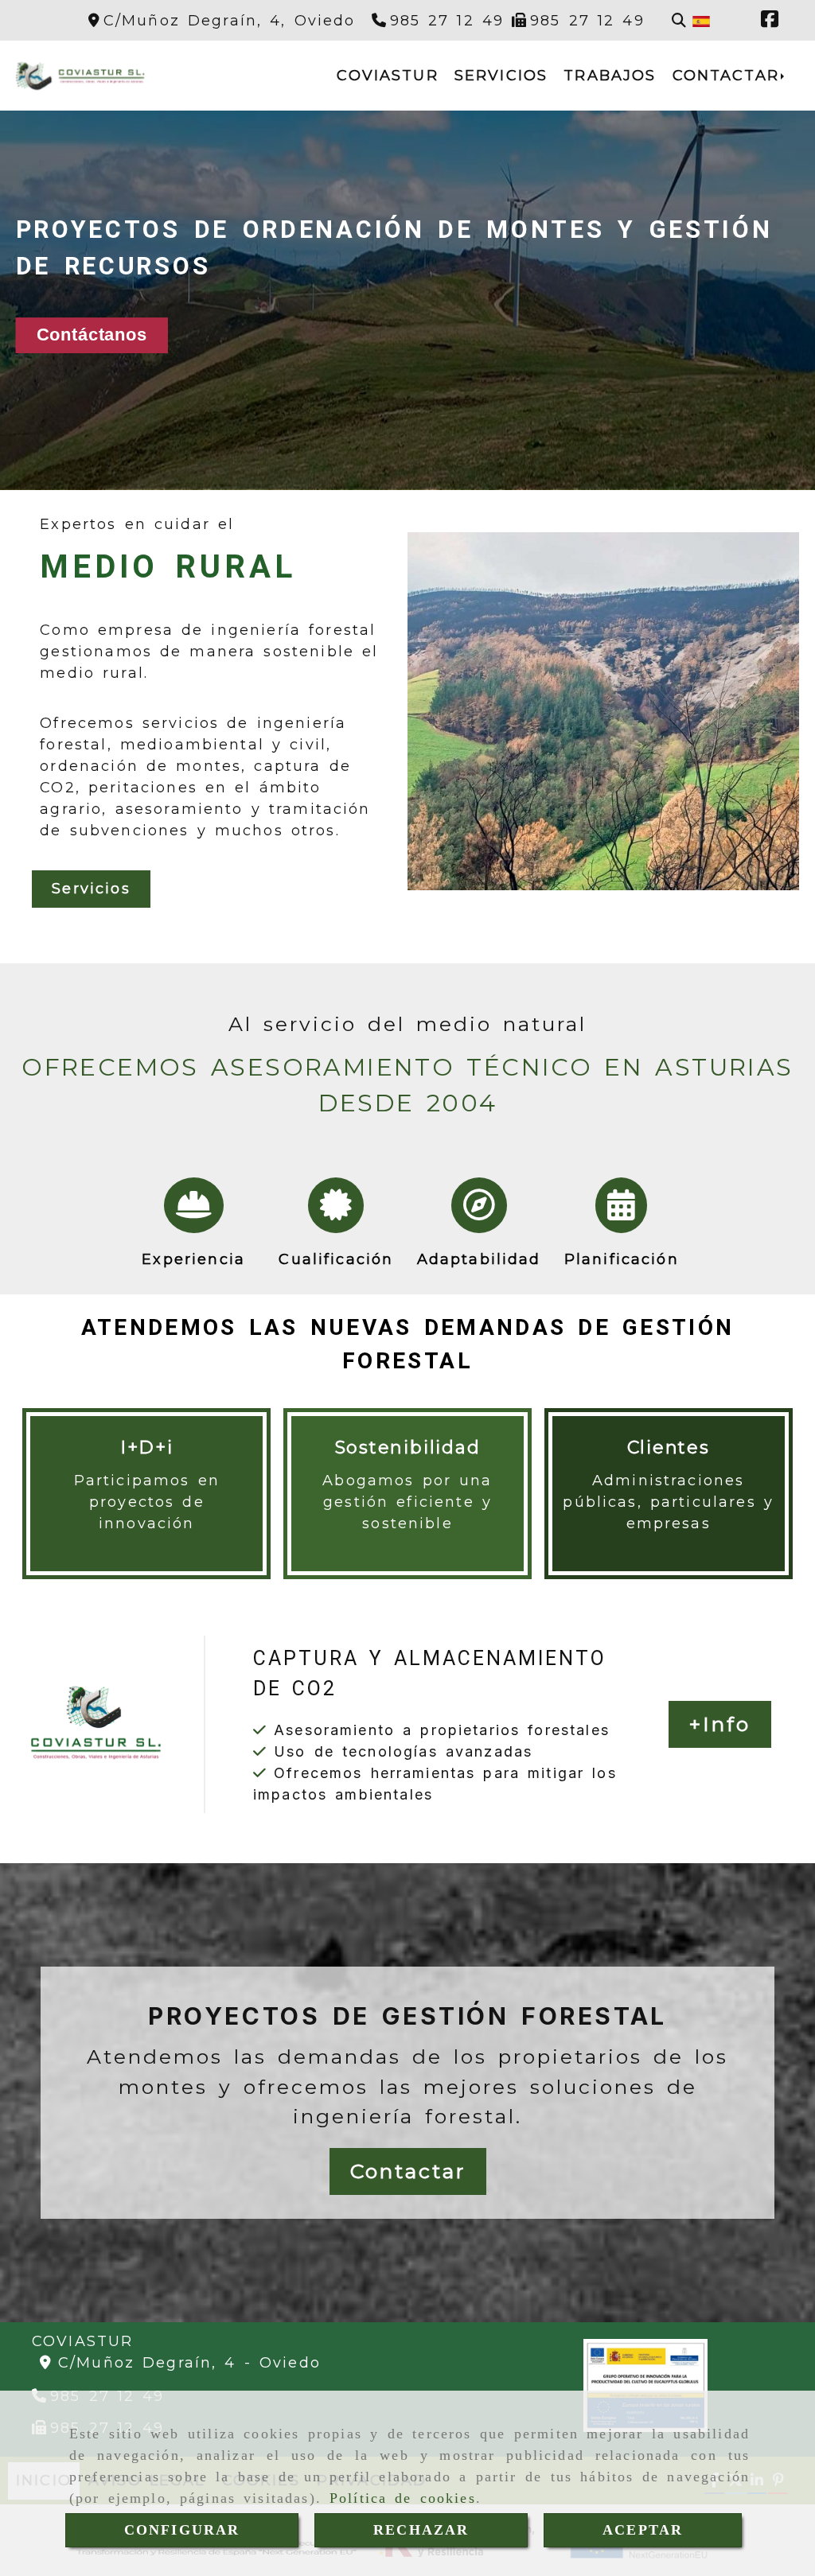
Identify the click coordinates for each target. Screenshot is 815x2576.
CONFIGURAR (182, 2530)
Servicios (91, 889)
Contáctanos (92, 335)
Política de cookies (403, 2498)
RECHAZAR (421, 2530)
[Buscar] (679, 21)
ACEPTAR (643, 2530)
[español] (701, 21)
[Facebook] (770, 21)
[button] (720, 1725)
